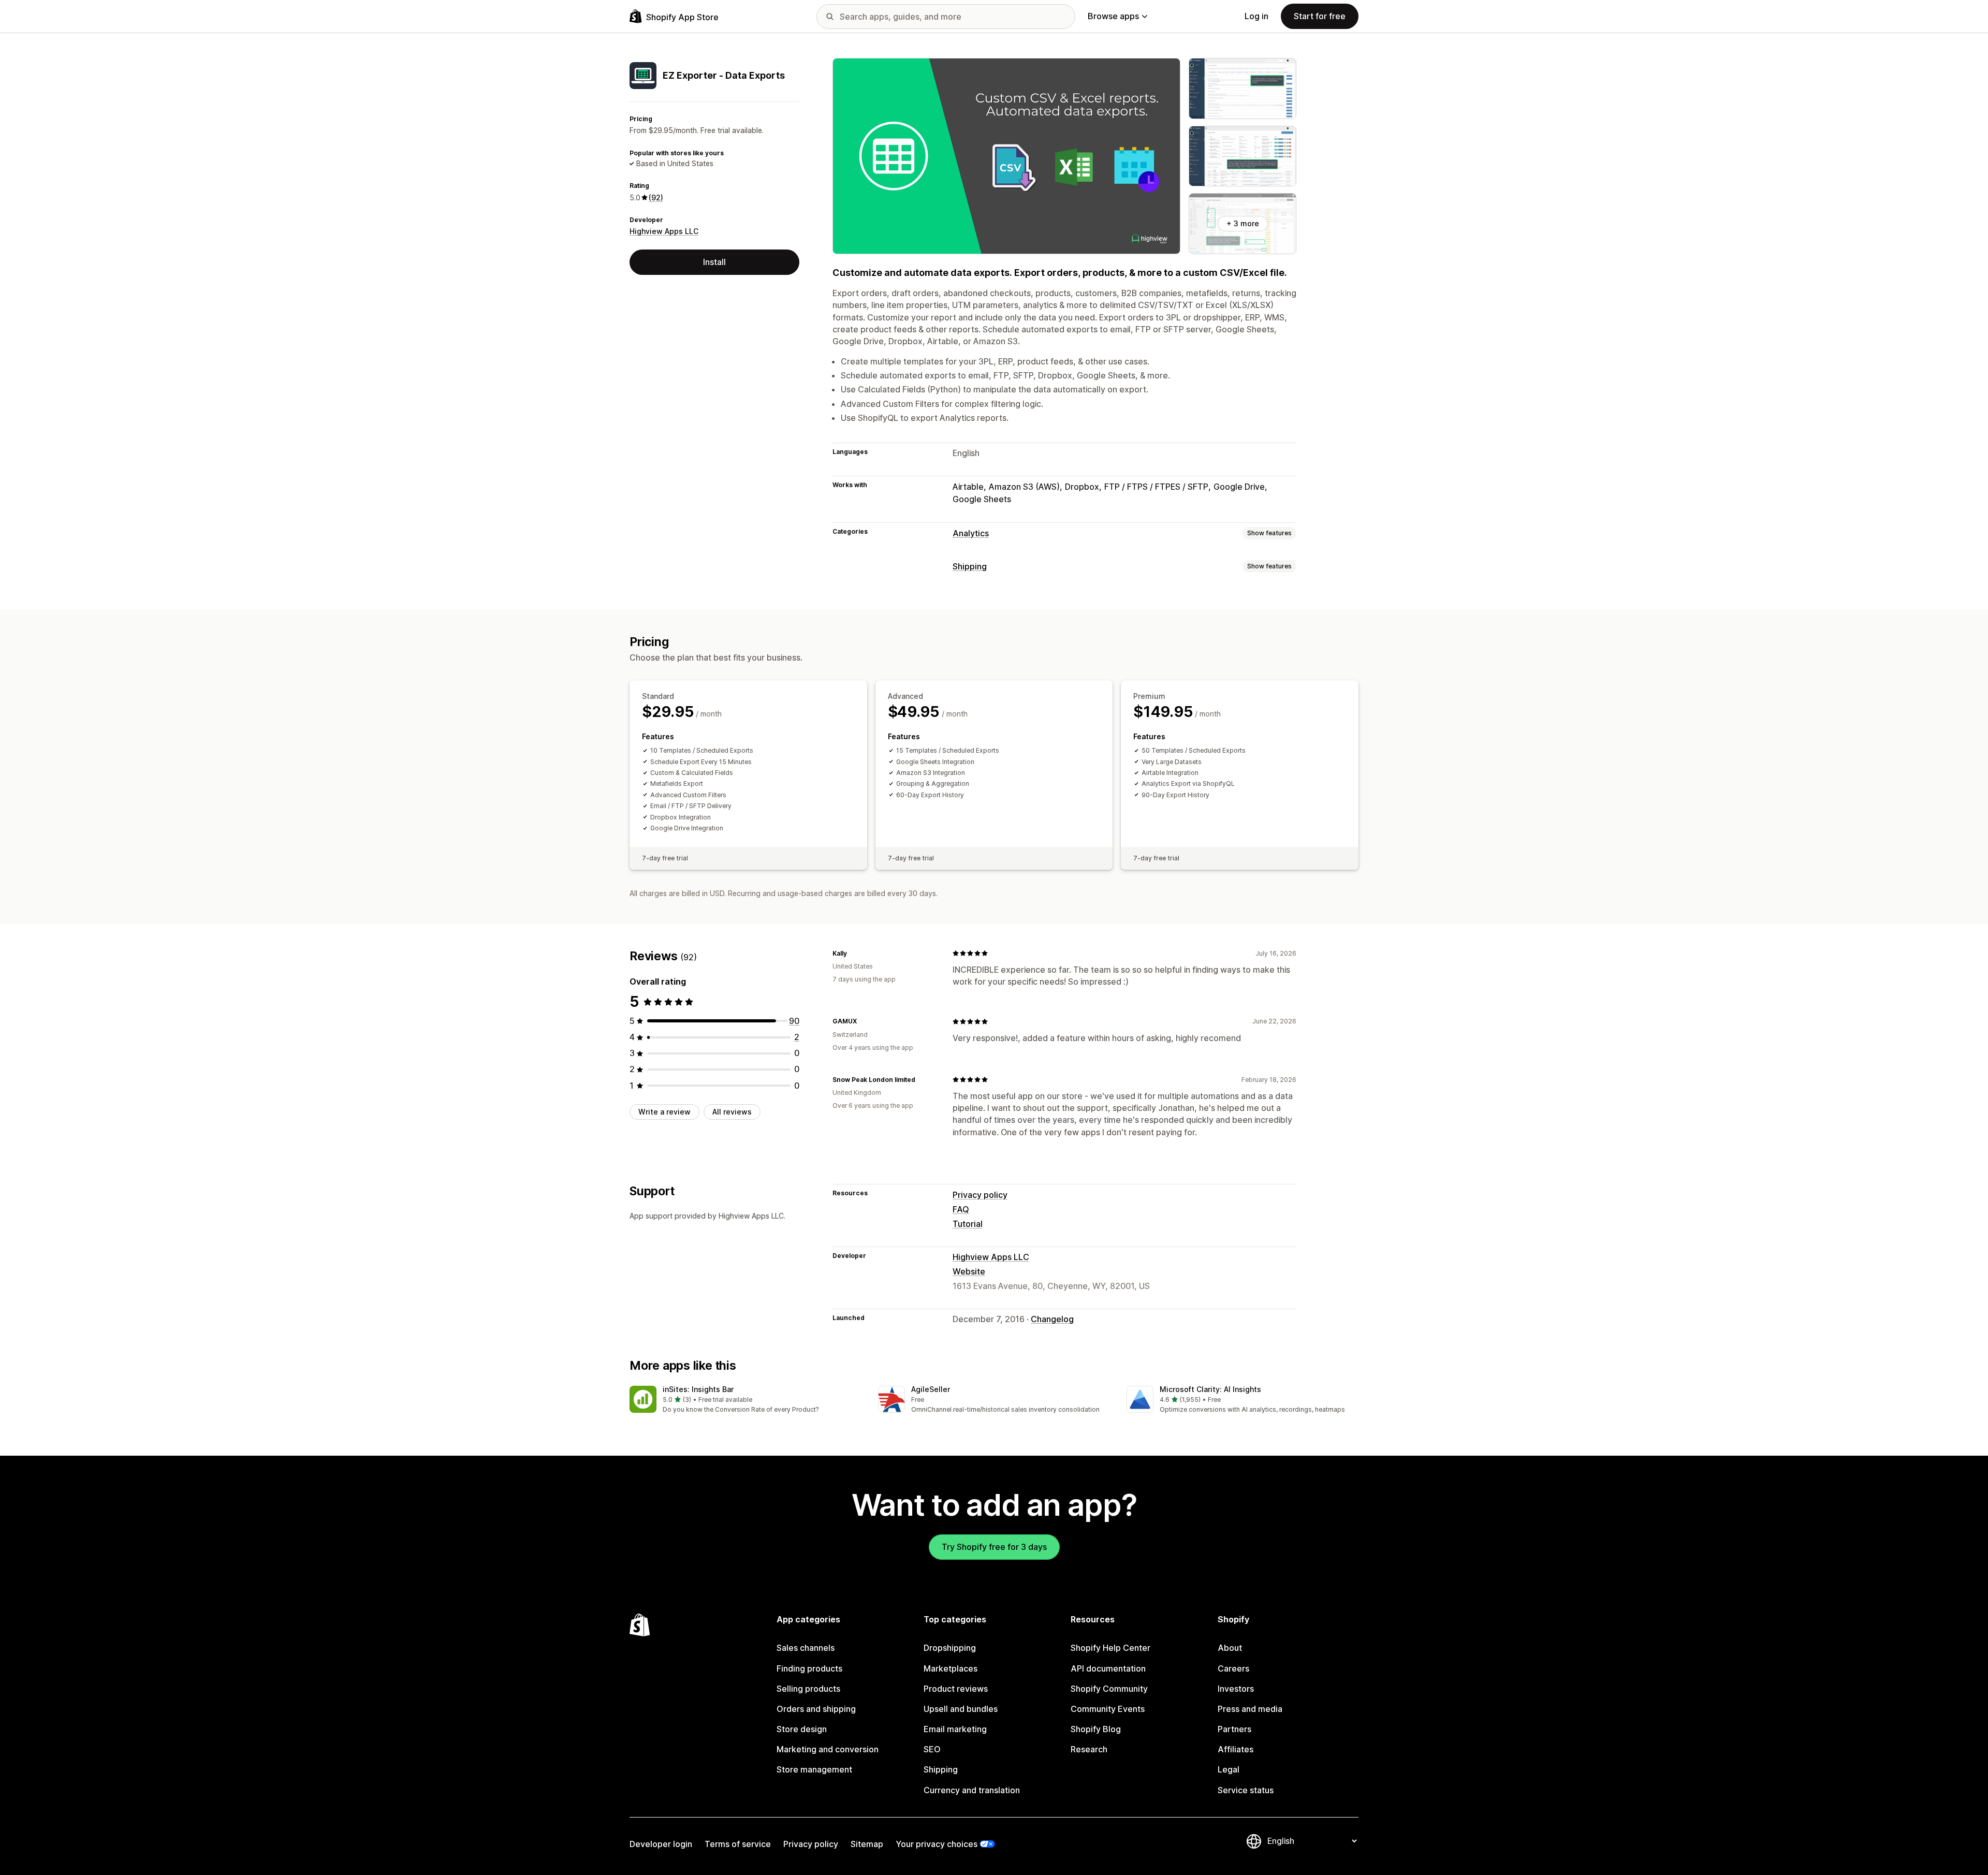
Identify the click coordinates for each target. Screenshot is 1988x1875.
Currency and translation (972, 1790)
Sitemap (867, 1844)
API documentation (1108, 1668)
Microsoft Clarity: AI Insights (1210, 1389)
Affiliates (1236, 1749)
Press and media (1250, 1709)
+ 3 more (1243, 223)
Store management (814, 1769)
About (1230, 1648)
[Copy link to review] (853, 953)
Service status (1246, 1790)
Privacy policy (980, 1195)
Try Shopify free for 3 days (994, 1547)
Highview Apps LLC (664, 231)
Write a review (664, 1112)
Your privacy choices (937, 1844)
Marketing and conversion (828, 1749)
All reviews (732, 1112)
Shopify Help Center (1110, 1648)
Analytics (971, 533)
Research (1089, 1749)
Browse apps (1113, 16)
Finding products (809, 1668)
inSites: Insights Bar (698, 1389)
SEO (932, 1749)
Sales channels (806, 1648)
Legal (1229, 1769)
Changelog (1052, 1319)
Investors (1236, 1689)
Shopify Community (1109, 1689)
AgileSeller (931, 1389)
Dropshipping (950, 1648)
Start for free (1320, 16)
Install (714, 262)
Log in (1256, 16)
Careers (1233, 1668)
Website (969, 1271)
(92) (656, 197)
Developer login (661, 1844)
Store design (802, 1729)
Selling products (808, 1689)
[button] (745, 1400)
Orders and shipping (816, 1709)
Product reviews (956, 1689)
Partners (1234, 1729)
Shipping (970, 566)
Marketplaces (951, 1668)
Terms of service (738, 1844)
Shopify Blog (1096, 1729)
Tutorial (968, 1224)
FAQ (961, 1209)
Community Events (1108, 1709)
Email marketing (955, 1729)
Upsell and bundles (961, 1709)
